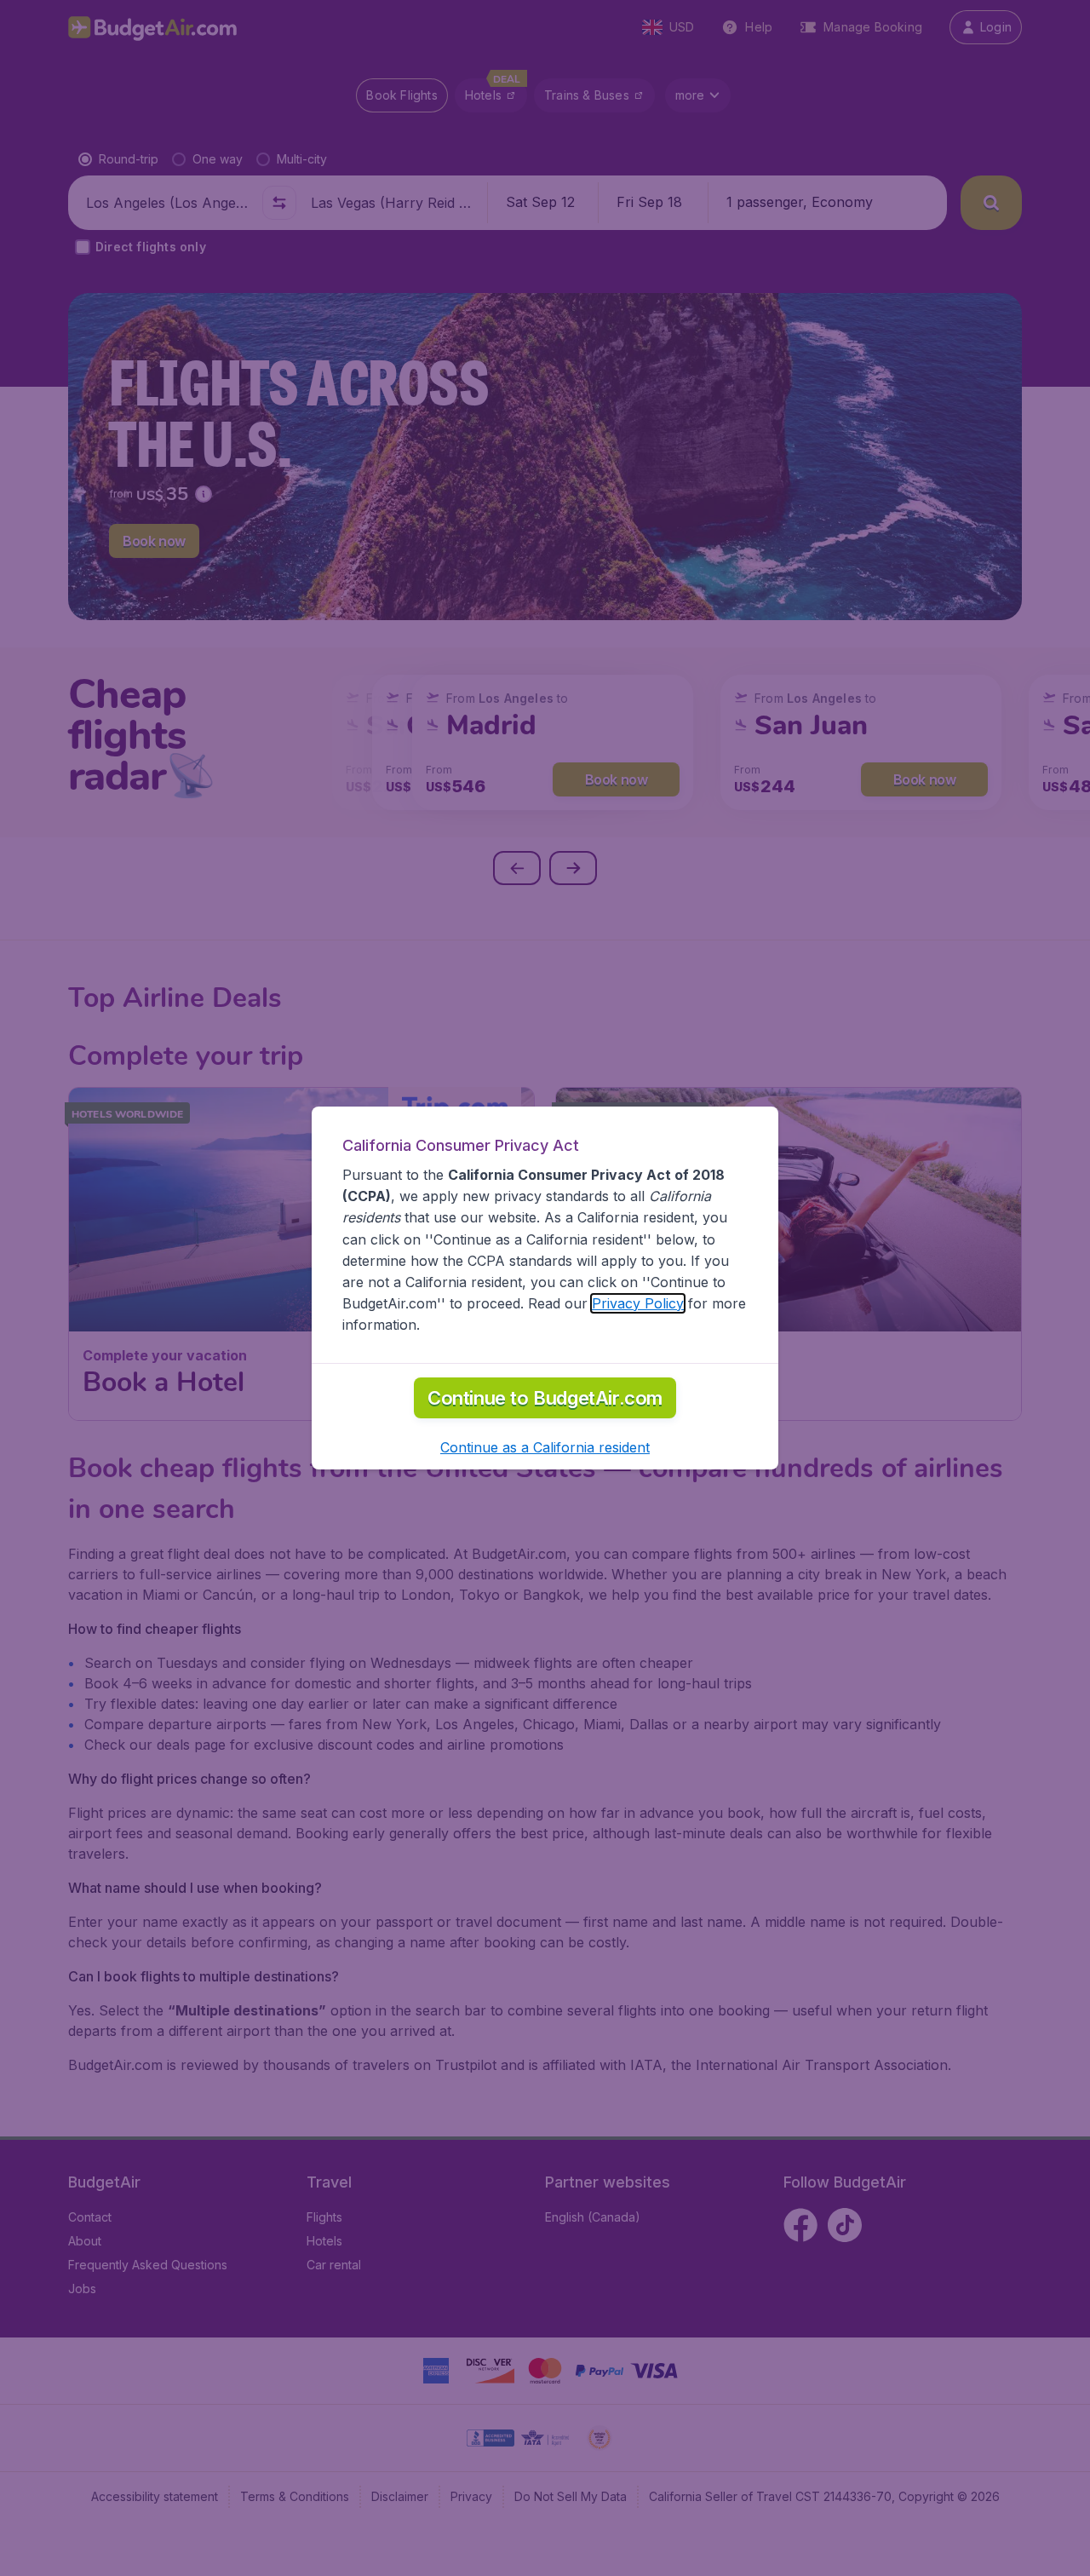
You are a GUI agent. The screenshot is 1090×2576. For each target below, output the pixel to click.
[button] (545, 1447)
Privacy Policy (638, 1303)
